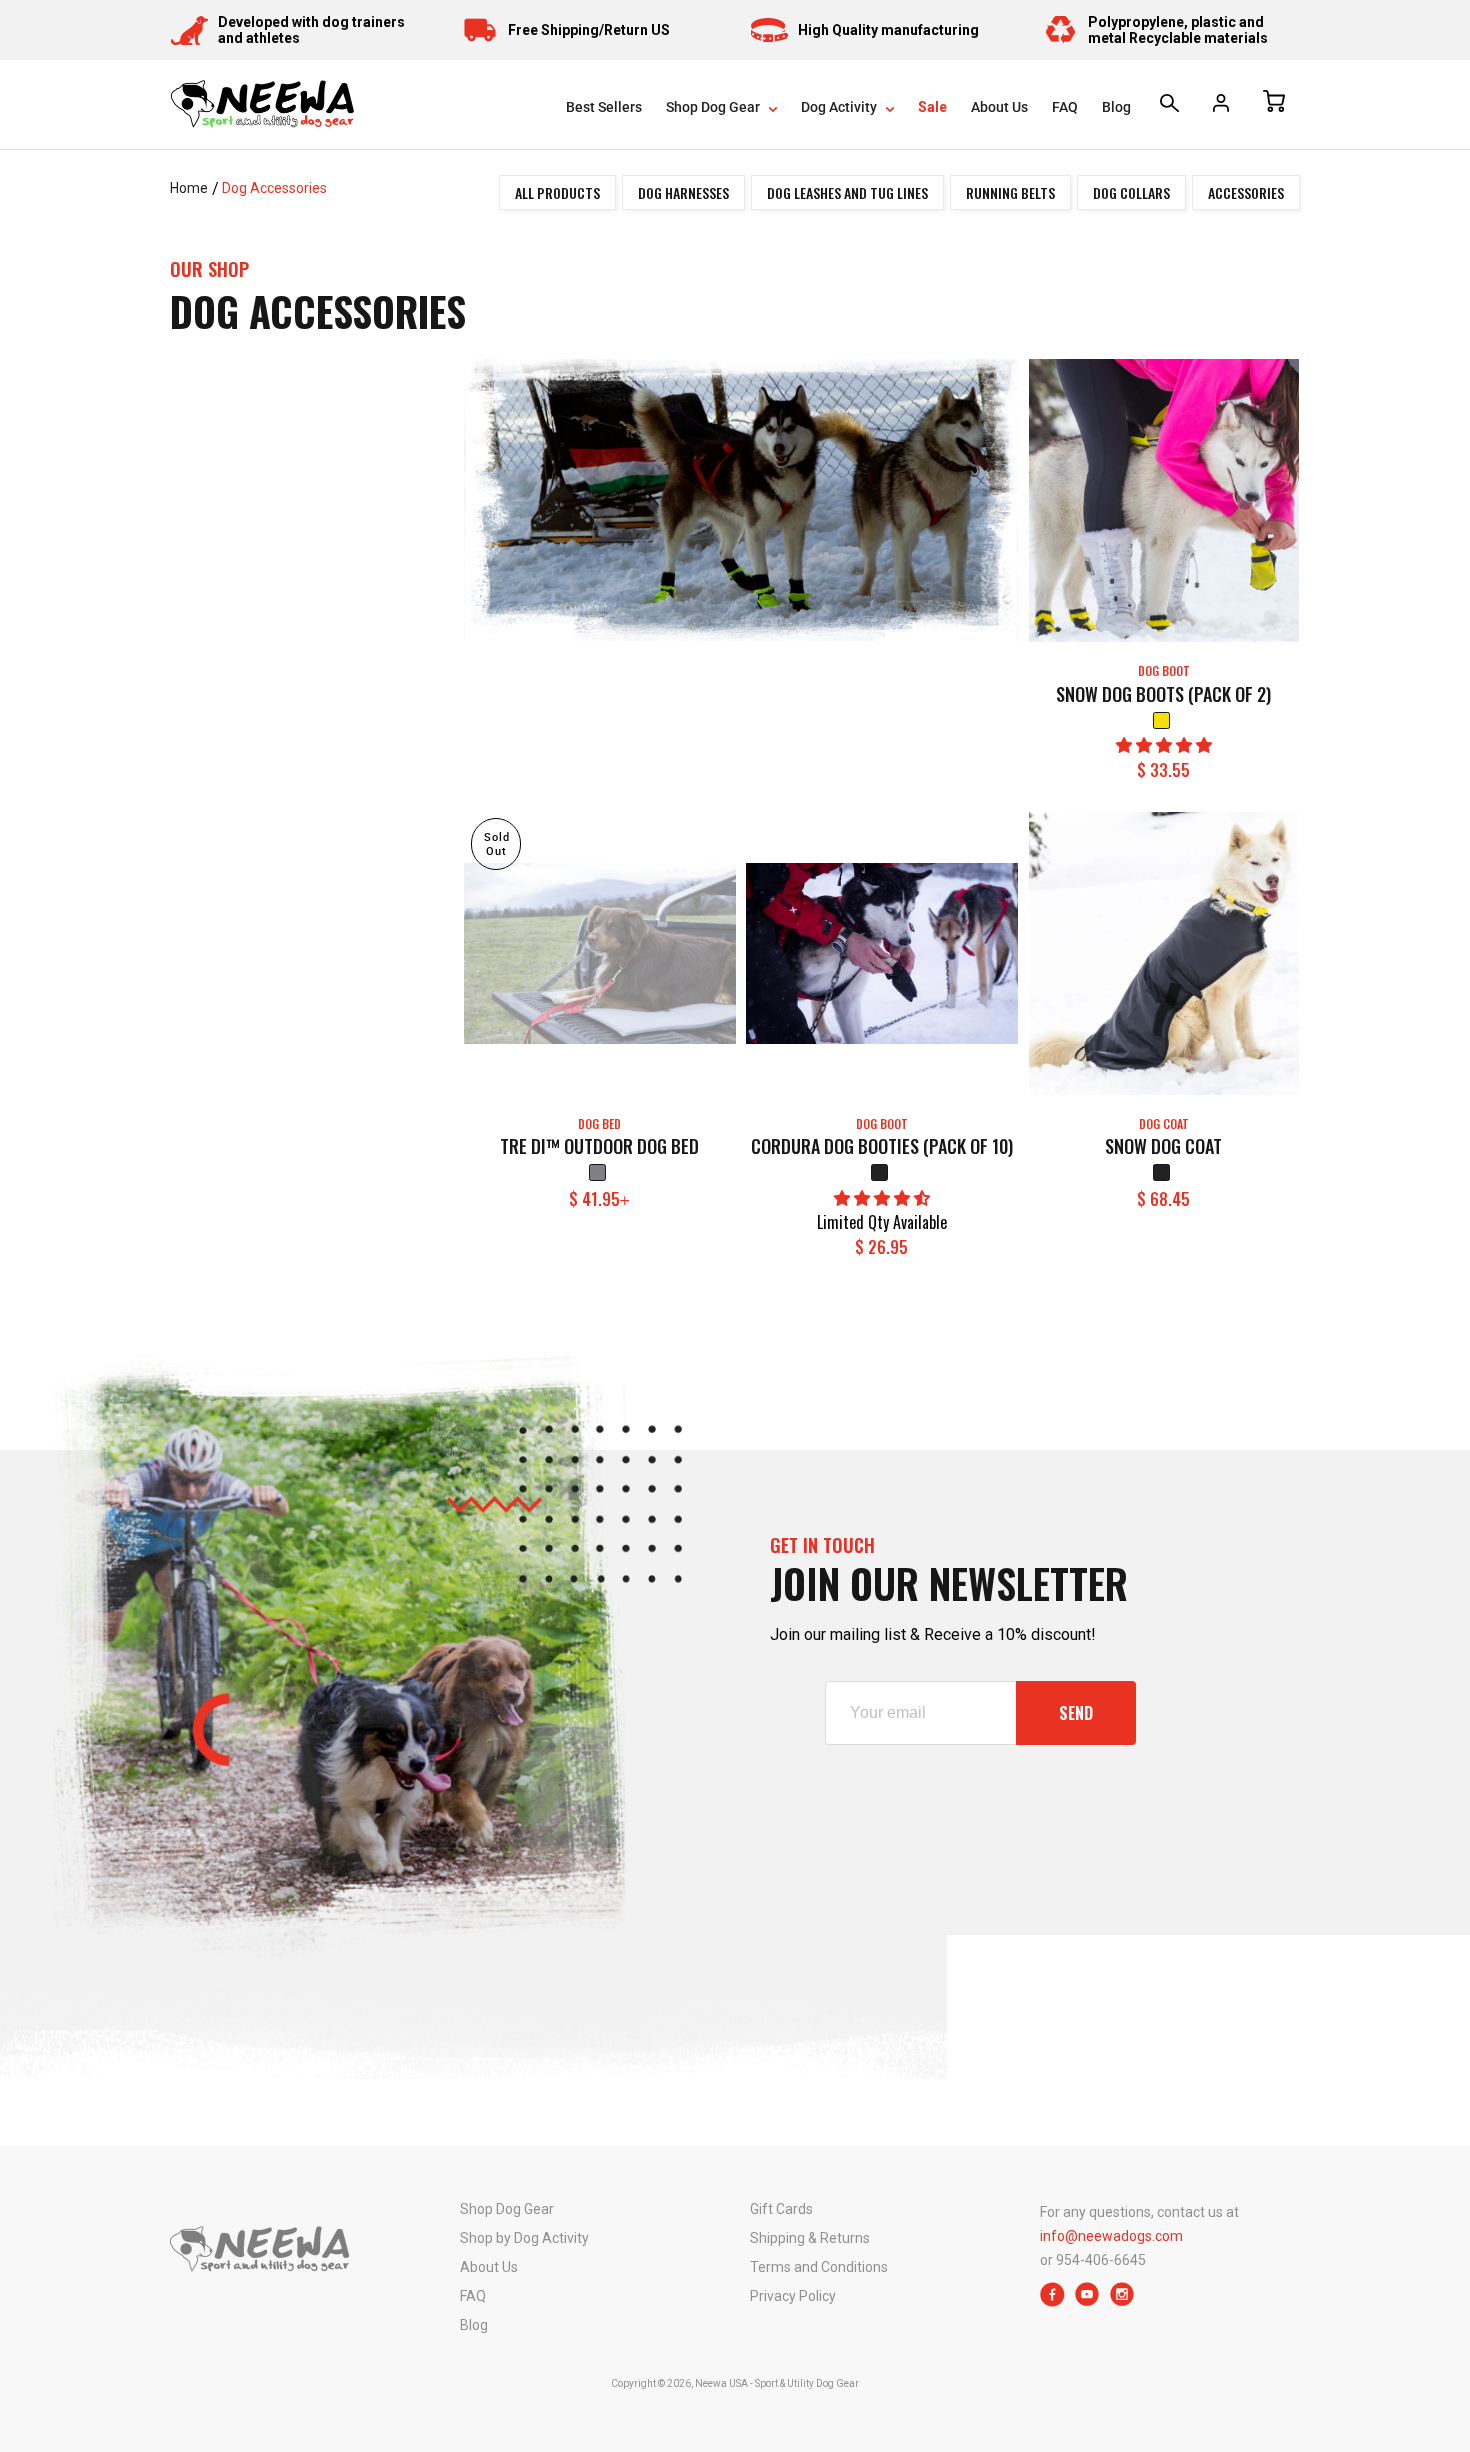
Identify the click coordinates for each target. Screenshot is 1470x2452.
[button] (1164, 745)
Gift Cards (781, 2209)
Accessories (1246, 192)
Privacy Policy (793, 2296)
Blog (1116, 107)
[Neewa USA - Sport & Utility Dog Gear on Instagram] (1122, 2301)
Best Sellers (604, 107)
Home (189, 188)
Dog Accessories (274, 188)
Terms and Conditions (819, 2267)
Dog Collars (1131, 192)
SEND (1076, 1713)
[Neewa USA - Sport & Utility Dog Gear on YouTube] (1087, 2301)
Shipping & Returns (810, 2238)
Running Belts (1010, 192)
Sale (932, 107)
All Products (557, 192)
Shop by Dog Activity (524, 2238)
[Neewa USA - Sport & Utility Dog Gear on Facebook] (1052, 2301)
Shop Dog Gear (714, 107)
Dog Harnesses (683, 192)
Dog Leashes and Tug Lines (847, 192)
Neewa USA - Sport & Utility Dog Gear (777, 2383)
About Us (999, 107)
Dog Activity (840, 107)
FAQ (1065, 107)
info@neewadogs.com (1111, 2236)
